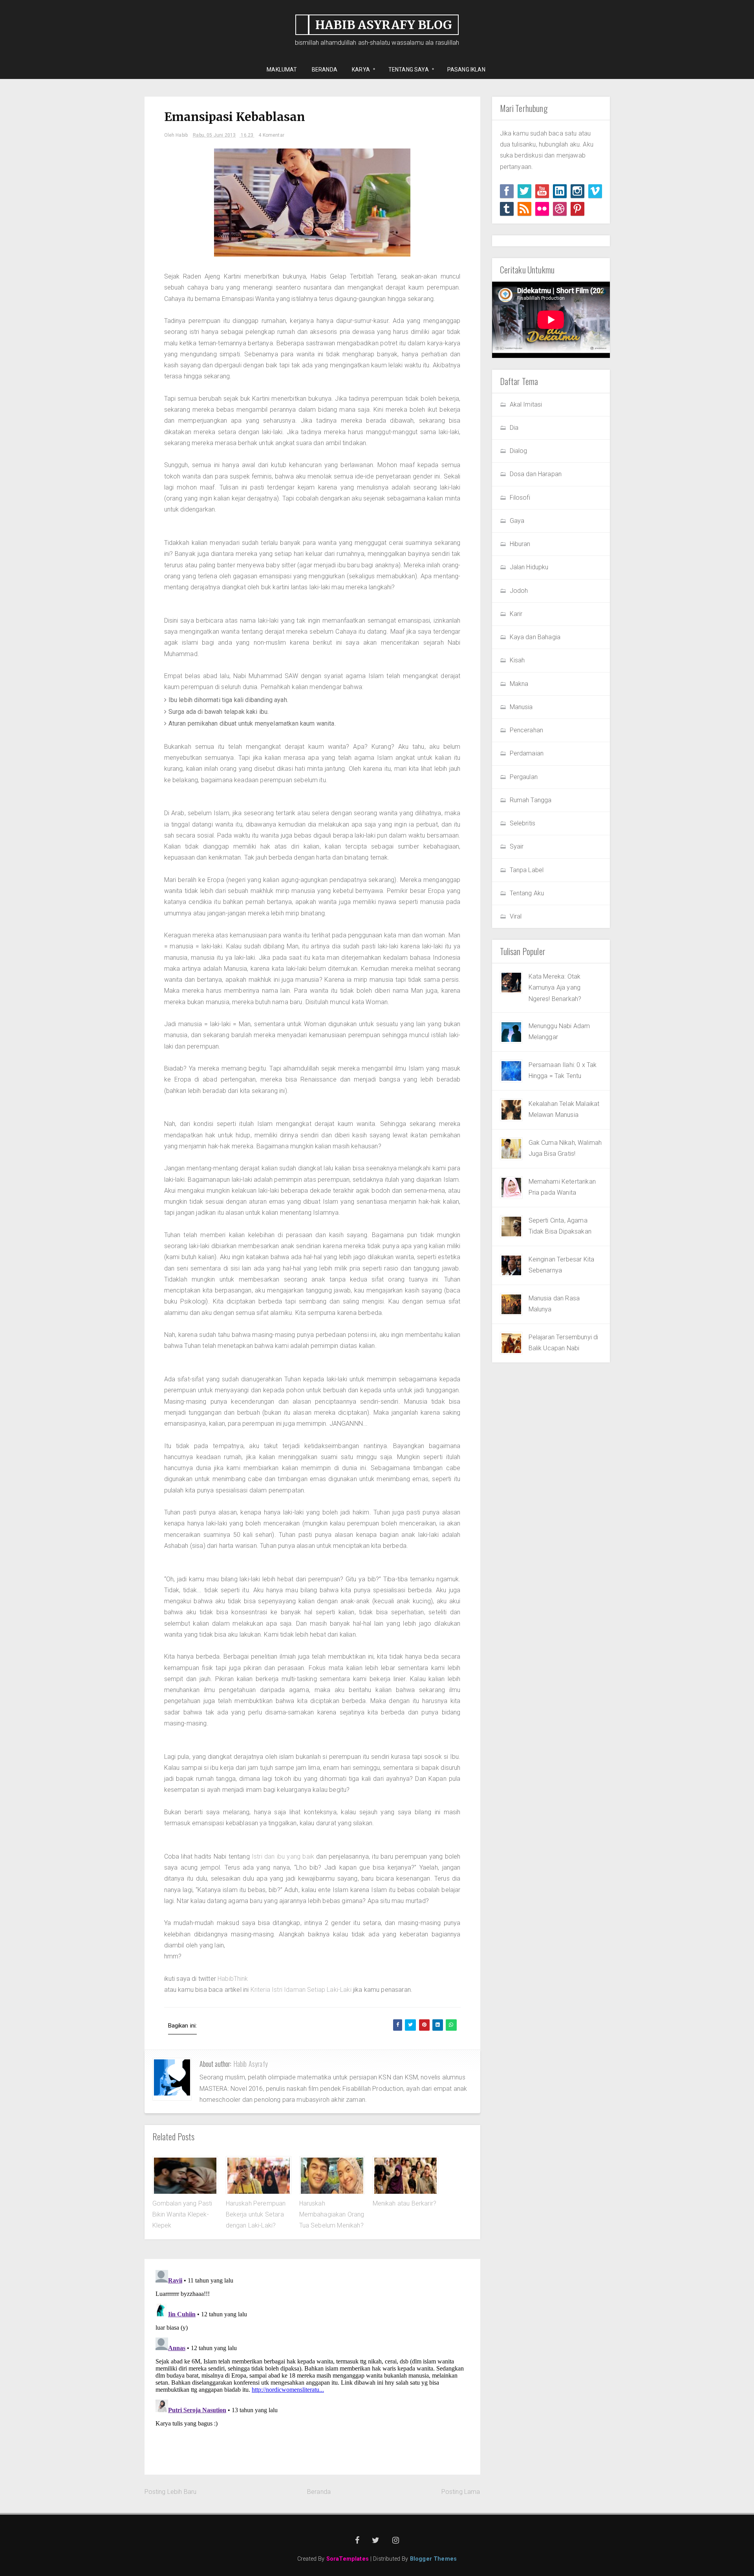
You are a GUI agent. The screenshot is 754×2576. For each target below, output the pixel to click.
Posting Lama (461, 2492)
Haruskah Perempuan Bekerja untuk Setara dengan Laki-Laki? (256, 2215)
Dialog (519, 451)
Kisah (517, 660)
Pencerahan (527, 730)
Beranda (319, 2492)
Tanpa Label (527, 870)
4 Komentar (271, 135)
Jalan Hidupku (529, 567)
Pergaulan (524, 777)
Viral (516, 916)
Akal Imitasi (526, 404)
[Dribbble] (560, 209)
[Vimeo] (595, 191)
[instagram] (577, 191)
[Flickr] (542, 209)
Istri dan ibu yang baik (283, 1856)
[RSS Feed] (524, 209)
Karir (516, 614)
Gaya (517, 521)
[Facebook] (507, 191)
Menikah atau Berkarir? (405, 2203)
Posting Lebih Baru (171, 2492)
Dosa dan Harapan (536, 474)
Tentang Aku (527, 893)
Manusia (521, 707)
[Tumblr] (507, 209)
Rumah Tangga (531, 800)
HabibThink (233, 1979)
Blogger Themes (433, 2559)
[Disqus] (312, 2365)
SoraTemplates (348, 2559)
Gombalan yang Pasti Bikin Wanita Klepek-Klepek (182, 2215)
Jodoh (519, 591)
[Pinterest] (577, 209)
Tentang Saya (406, 70)
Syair (517, 846)
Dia (514, 428)
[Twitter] (524, 191)
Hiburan (520, 544)
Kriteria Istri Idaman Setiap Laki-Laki (301, 1990)
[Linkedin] (560, 191)
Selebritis (523, 823)
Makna (519, 684)
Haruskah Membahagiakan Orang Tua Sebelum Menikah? (332, 2215)
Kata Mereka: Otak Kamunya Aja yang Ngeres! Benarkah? (555, 988)
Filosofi (520, 498)
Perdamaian (527, 753)
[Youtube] (542, 191)
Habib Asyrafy (251, 2064)
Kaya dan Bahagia (535, 637)
